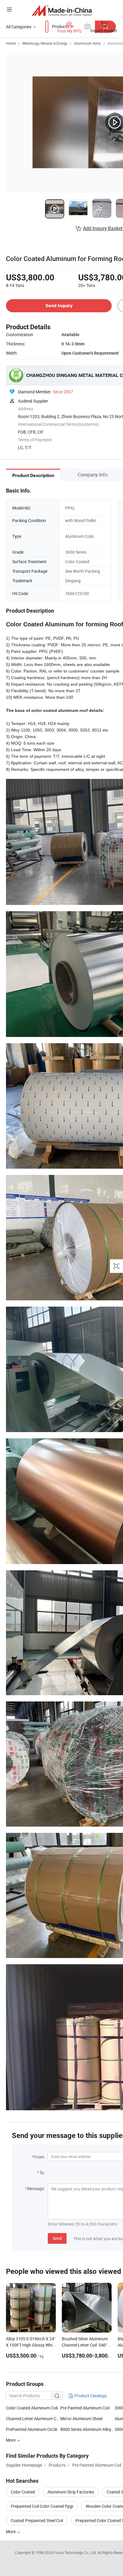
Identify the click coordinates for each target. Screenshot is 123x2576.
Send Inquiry (59, 306)
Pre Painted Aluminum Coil (85, 2408)
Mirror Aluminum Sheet (82, 2419)
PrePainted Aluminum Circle (32, 2429)
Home (11, 43)
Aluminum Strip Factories (71, 2492)
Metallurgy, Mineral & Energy (45, 43)
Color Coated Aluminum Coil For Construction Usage (33, 2408)
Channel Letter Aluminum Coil (33, 2419)
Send (57, 2238)
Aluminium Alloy (87, 43)
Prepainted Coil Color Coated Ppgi (42, 2506)
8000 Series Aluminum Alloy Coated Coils (87, 2429)
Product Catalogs (90, 2396)
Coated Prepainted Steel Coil (37, 2520)
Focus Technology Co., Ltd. (76, 2552)
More (11, 2531)
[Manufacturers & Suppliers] (62, 10)
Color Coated (23, 2492)
